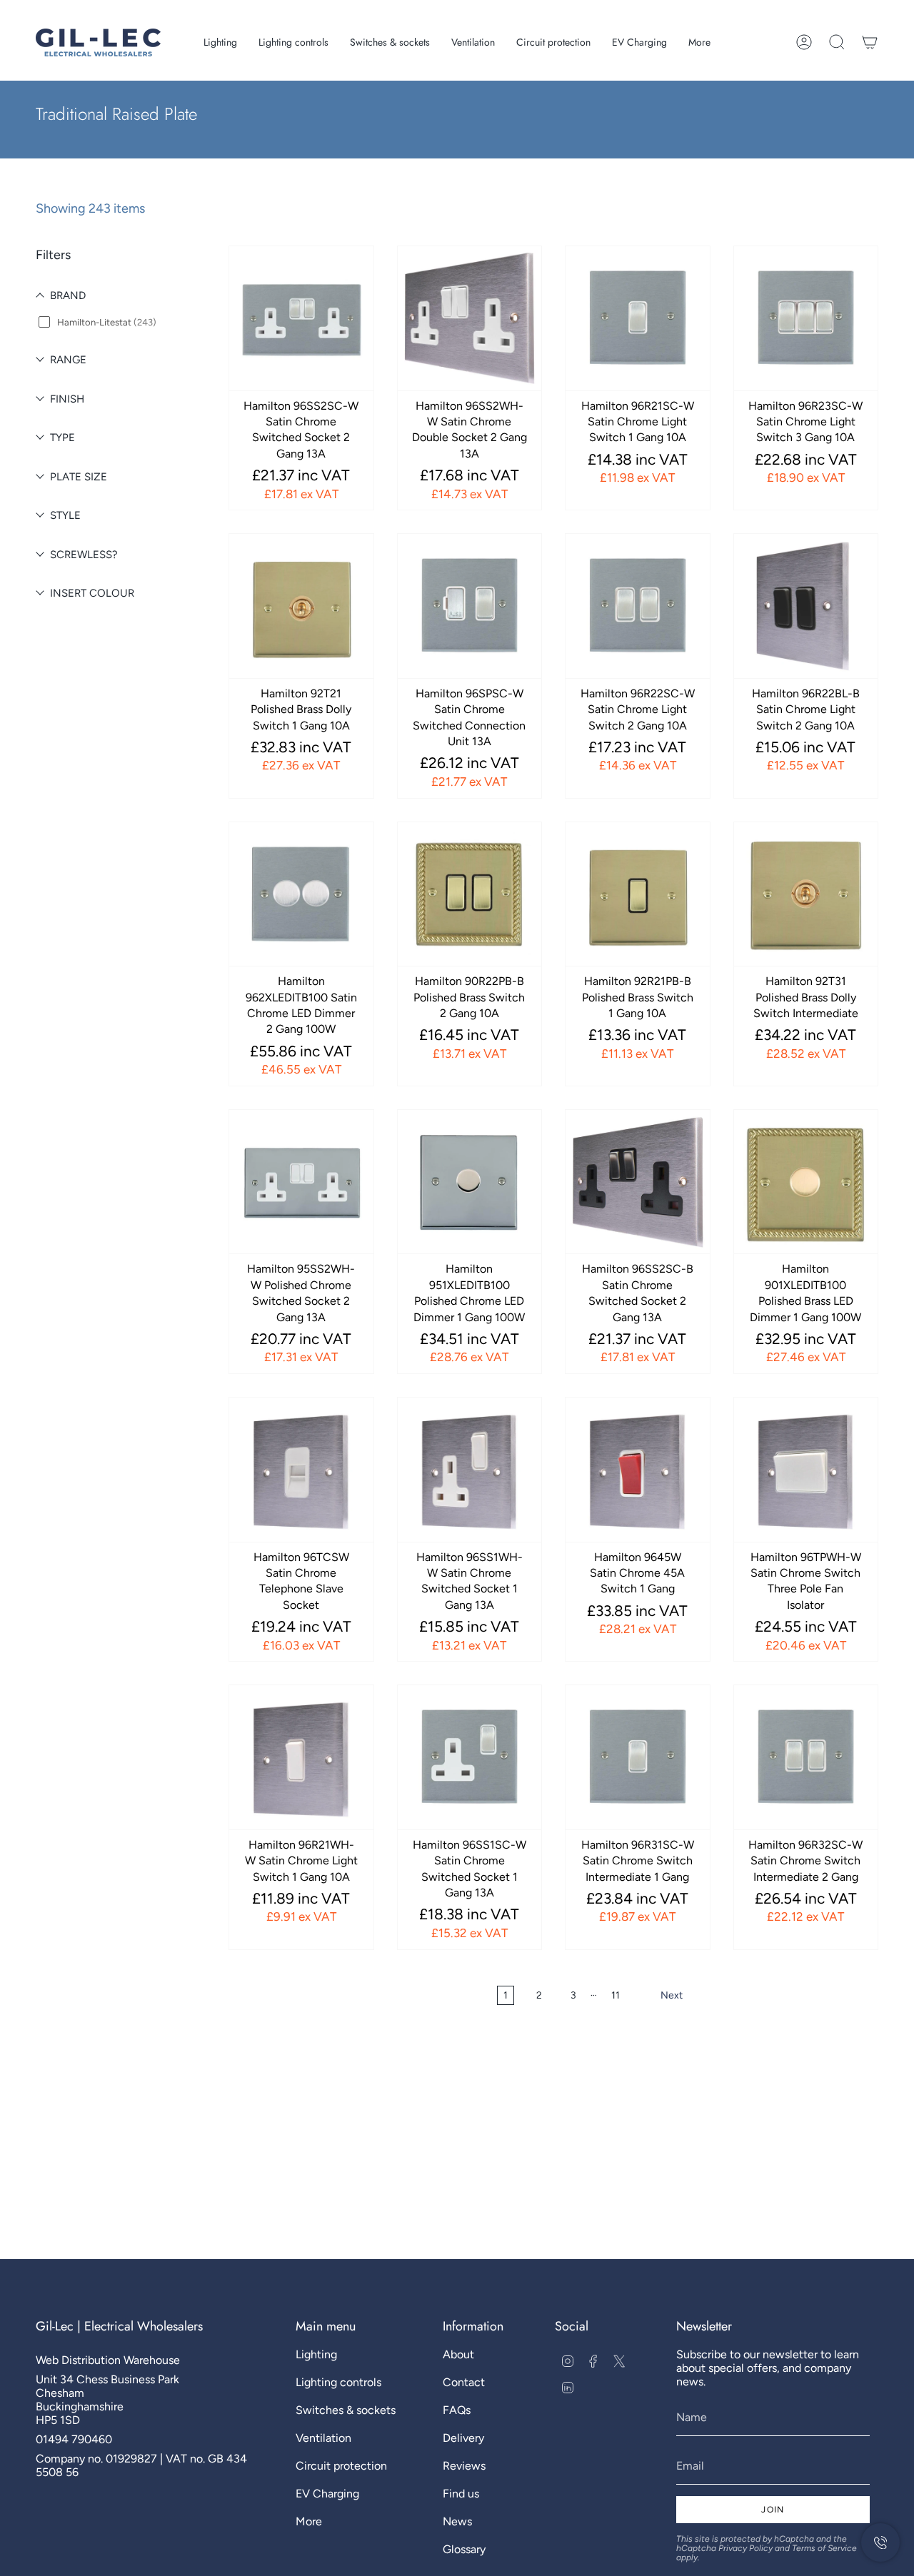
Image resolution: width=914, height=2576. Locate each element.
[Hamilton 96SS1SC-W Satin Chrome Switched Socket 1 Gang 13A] (470, 1757)
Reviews (464, 2466)
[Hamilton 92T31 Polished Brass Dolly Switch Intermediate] (806, 894)
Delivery (463, 2438)
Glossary (464, 2549)
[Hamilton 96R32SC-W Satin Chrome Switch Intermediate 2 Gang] (806, 1757)
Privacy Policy (745, 2548)
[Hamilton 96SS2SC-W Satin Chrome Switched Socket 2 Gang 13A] (301, 318)
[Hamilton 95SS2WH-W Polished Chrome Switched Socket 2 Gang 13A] (301, 1182)
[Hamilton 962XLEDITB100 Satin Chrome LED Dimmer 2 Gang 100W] (301, 894)
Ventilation (323, 2438)
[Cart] (870, 42)
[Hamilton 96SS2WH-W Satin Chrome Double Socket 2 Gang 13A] (470, 318)
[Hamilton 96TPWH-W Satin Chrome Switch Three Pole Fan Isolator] (806, 1470)
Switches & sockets (346, 2410)
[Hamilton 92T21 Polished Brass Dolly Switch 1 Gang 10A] (301, 606)
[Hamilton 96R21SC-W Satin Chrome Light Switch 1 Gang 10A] (638, 318)
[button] (220, 42)
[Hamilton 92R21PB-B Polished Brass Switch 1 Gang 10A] (638, 894)
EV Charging (327, 2494)
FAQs (457, 2410)
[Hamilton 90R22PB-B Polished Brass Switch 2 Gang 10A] (470, 894)
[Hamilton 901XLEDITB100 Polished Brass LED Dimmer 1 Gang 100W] (806, 1182)
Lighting (316, 2354)
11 (616, 1995)
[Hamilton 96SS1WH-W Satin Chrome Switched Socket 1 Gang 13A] (470, 1470)
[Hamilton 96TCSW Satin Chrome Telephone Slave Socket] (301, 1470)
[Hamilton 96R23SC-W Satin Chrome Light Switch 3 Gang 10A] (806, 318)
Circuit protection (341, 2466)
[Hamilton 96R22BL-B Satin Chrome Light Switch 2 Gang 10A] (806, 606)
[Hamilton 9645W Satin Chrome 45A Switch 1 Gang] (638, 1470)
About (458, 2354)
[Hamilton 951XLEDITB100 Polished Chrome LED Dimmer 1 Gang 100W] (470, 1182)
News (457, 2521)
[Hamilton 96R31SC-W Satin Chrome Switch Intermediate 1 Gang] (638, 1757)
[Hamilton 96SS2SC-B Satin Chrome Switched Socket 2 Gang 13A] (638, 1182)
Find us (461, 2494)
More (309, 2521)
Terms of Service (824, 2548)
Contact (464, 2382)
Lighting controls (338, 2382)
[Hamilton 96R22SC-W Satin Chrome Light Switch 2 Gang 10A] (638, 606)
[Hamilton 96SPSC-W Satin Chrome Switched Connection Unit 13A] (470, 606)
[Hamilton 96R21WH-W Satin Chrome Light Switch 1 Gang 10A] (301, 1757)
